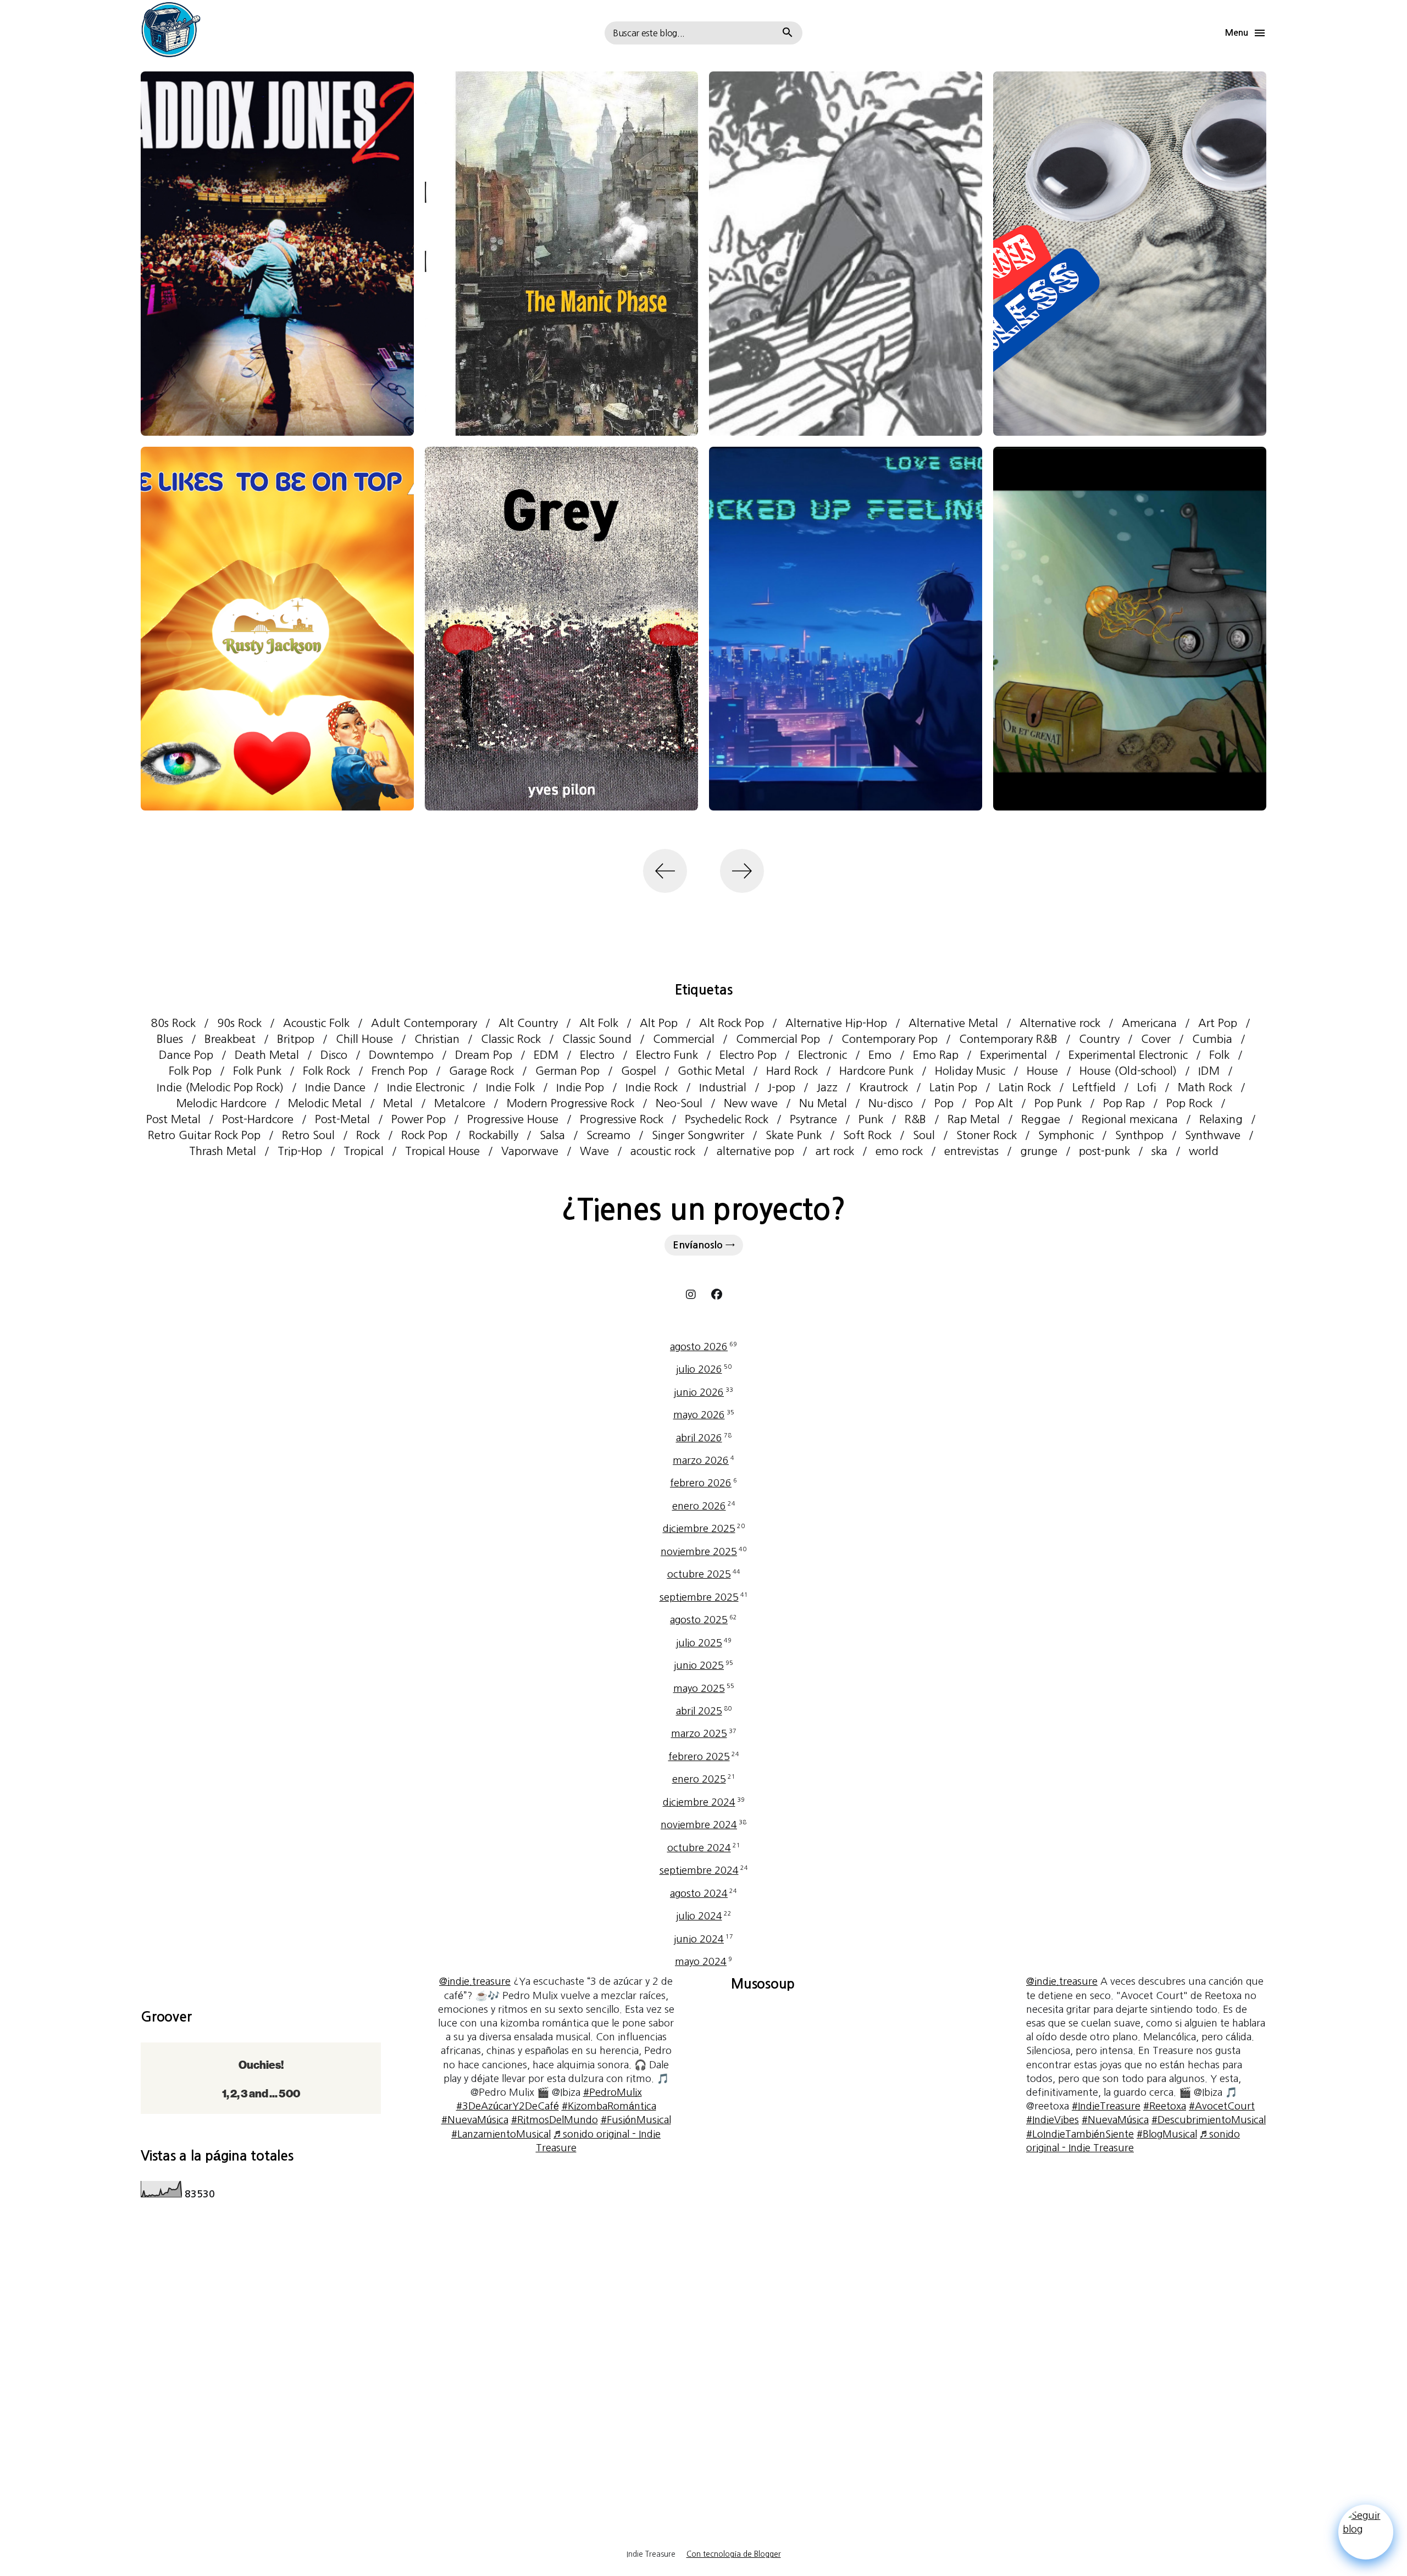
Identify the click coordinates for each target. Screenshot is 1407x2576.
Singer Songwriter (698, 1135)
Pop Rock (1189, 1103)
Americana (1149, 1023)
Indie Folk (510, 1087)
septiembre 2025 (704, 1597)
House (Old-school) (1128, 1071)
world (1204, 1151)
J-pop (782, 1087)
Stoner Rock (987, 1135)
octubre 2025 (704, 1574)
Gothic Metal (711, 1071)
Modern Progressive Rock (570, 1103)
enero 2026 (704, 1506)
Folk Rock (326, 1071)
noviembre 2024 (703, 1825)
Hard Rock (792, 1071)
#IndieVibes (1053, 2120)
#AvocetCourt (1222, 2106)
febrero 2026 (703, 1483)
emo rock (899, 1151)
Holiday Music (970, 1071)
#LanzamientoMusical (501, 2134)
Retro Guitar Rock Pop (204, 1135)
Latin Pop (953, 1087)
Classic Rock (511, 1039)
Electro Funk (667, 1055)
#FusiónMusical (636, 2120)
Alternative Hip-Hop (836, 1023)
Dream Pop (484, 1055)
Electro (597, 1055)
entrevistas (971, 1151)
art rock (835, 1151)
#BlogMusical (1167, 2134)
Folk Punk (257, 1071)
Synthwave (1213, 1135)
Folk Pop (190, 1071)
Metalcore (460, 1103)
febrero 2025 (704, 1757)
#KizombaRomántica (609, 2106)
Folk (1219, 1055)
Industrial (723, 1087)
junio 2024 (703, 1939)
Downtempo (401, 1055)
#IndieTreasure (1106, 2106)
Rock (368, 1135)
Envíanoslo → (704, 1245)
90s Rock (239, 1023)
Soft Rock (867, 1135)
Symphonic (1066, 1135)
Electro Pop (748, 1055)
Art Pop (1218, 1023)
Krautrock (883, 1087)
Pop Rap (1124, 1103)
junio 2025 (703, 1665)
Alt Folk (599, 1023)
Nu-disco (891, 1103)
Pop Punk (1058, 1103)
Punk (871, 1119)
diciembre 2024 (704, 1802)
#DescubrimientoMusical (1209, 2120)
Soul (924, 1135)
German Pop (567, 1071)
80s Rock (173, 1023)
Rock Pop (424, 1135)
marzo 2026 (703, 1461)
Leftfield (1094, 1087)
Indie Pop (580, 1087)
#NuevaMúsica (475, 2120)
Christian (437, 1039)
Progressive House (513, 1119)
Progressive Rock (622, 1119)
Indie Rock (652, 1087)
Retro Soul (308, 1135)
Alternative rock (1060, 1023)
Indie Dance (335, 1087)
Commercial (684, 1039)
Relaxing (1221, 1119)
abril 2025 (704, 1711)
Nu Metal (823, 1103)
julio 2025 (704, 1643)
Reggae (1041, 1119)
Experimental (1013, 1055)
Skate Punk (794, 1135)
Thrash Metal (223, 1151)
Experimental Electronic (1128, 1055)
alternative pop (755, 1151)
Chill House (364, 1039)
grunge (1039, 1151)
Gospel (639, 1071)
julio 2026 (704, 1369)
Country (1099, 1039)
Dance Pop (186, 1055)
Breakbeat (230, 1039)
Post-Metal (342, 1119)
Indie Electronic (426, 1087)
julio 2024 (704, 1916)
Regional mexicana (1130, 1119)
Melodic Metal (325, 1103)
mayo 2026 (704, 1415)
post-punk (1104, 1151)
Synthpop (1139, 1135)
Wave (594, 1151)
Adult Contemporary (424, 1023)
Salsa (552, 1135)
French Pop (400, 1071)
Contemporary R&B (1008, 1039)
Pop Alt (994, 1103)
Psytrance (813, 1119)
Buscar (788, 33)
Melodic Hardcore (221, 1103)
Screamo (608, 1135)
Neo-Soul (679, 1103)
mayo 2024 (703, 1962)
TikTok (717, 1295)
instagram (691, 1295)
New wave (751, 1103)
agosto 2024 (703, 1894)
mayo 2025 (704, 1689)
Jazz (827, 1087)
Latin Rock (1025, 1087)
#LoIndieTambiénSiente (1080, 2134)
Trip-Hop (300, 1151)
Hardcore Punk (876, 1071)
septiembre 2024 (704, 1870)
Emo (880, 1055)
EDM (546, 1055)
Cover (1156, 1039)
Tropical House (442, 1151)
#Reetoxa (1165, 2106)
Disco (334, 1055)
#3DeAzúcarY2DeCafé (508, 2106)
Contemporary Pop (890, 1039)
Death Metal (267, 1055)
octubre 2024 (704, 1848)
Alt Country (528, 1023)
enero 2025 (704, 1779)
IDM (1209, 1071)
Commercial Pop (778, 1039)
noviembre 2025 (703, 1552)
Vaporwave (530, 1151)
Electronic (822, 1055)
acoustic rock (663, 1151)
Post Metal (173, 1119)
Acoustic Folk (316, 1023)
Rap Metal (974, 1119)
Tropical (364, 1151)
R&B (915, 1119)
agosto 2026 (703, 1347)
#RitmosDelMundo (555, 2120)
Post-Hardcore (258, 1119)
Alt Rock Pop (732, 1023)
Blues (170, 1039)
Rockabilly (494, 1135)
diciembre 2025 (704, 1529)
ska (1159, 1151)
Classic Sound (597, 1039)
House (1042, 1071)
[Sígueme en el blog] (1366, 2534)
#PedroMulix (613, 2092)
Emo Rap (936, 1055)
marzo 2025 (704, 1734)
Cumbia (1212, 1039)
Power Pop (419, 1119)
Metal (398, 1103)
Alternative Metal (953, 1023)
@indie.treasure (475, 1981)
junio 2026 (703, 1392)
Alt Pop (659, 1023)
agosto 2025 (703, 1620)
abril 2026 (704, 1438)
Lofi (1147, 1087)
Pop (944, 1103)
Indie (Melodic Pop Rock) (220, 1087)
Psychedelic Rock (727, 1119)
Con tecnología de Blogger (734, 2554)
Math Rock (1205, 1087)
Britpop (296, 1039)
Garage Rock (481, 1071)
